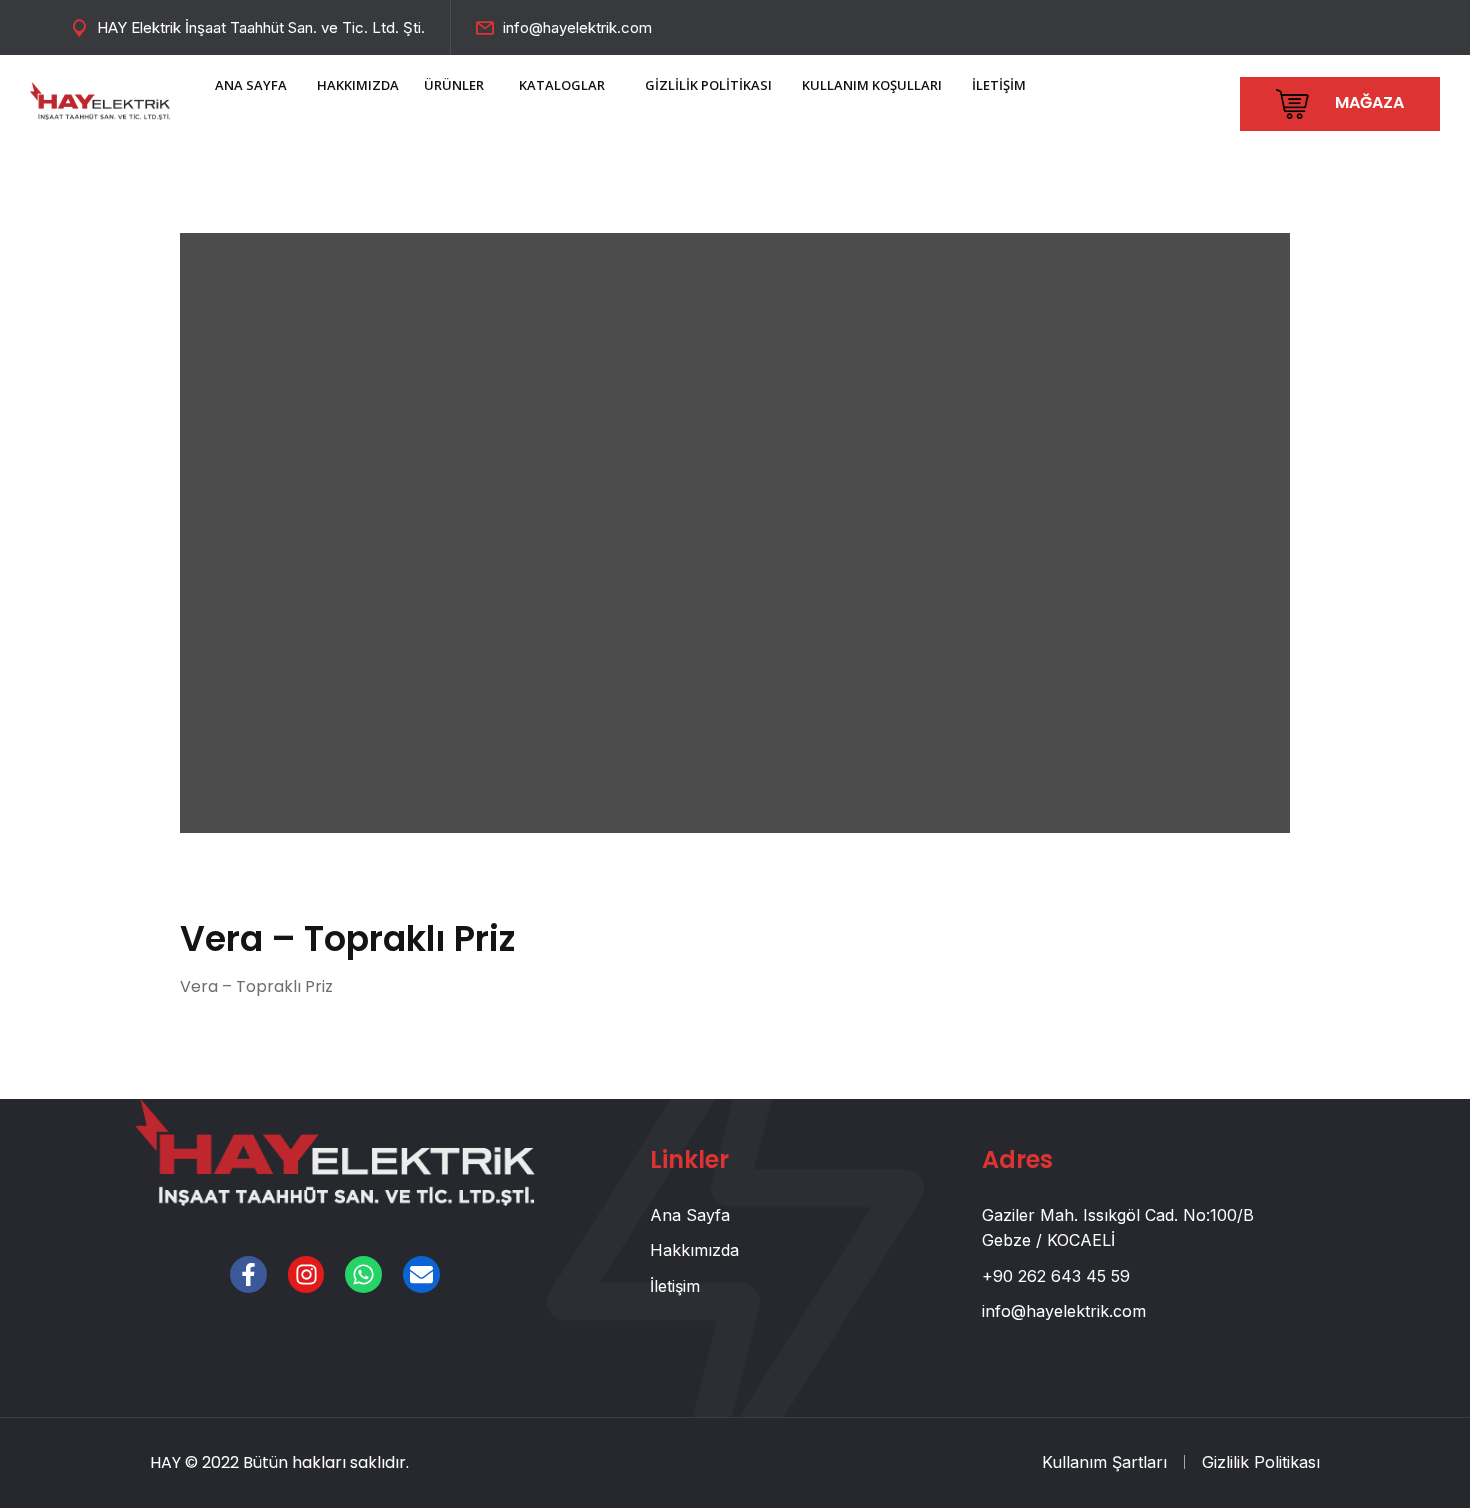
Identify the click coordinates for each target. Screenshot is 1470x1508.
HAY (165, 1462)
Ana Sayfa (690, 1215)
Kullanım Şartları (1104, 1462)
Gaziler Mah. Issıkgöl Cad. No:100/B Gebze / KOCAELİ (1118, 1228)
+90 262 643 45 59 (1056, 1276)
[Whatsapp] (363, 1274)
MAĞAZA (1367, 102)
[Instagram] (306, 1274)
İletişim (675, 1286)
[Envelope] (421, 1274)
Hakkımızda (694, 1250)
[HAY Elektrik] (100, 99)
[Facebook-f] (248, 1274)
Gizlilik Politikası (1261, 1462)
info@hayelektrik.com (577, 27)
